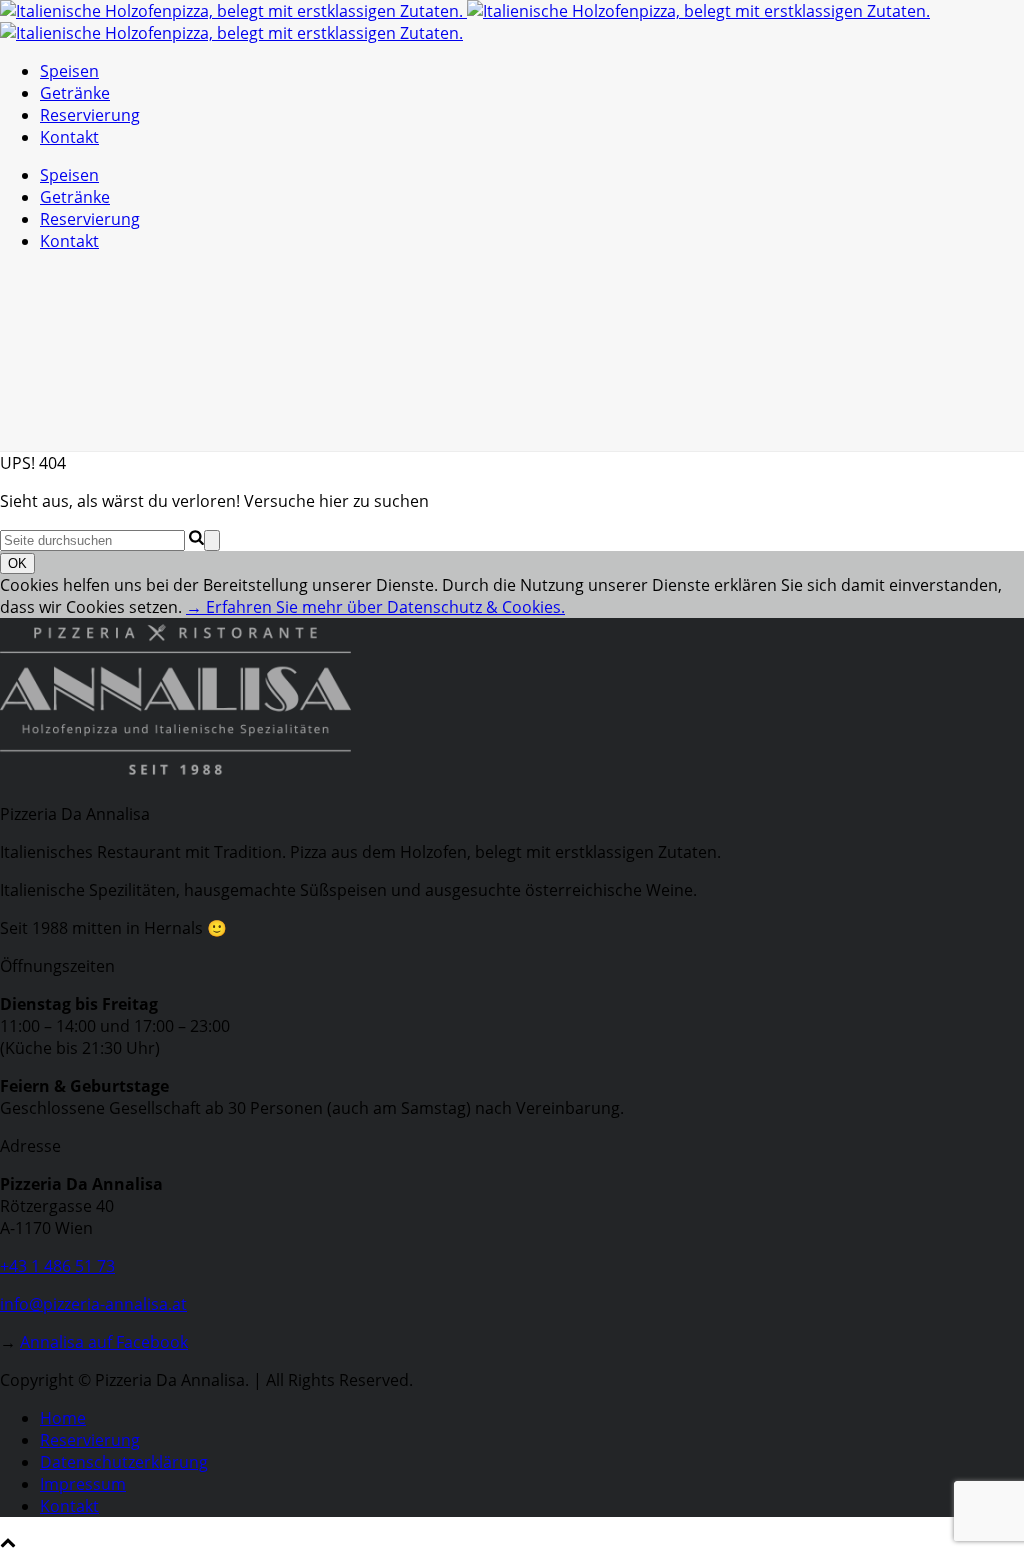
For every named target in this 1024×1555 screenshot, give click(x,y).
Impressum (83, 1484)
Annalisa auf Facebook (104, 1342)
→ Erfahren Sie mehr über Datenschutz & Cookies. (375, 607)
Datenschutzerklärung (124, 1462)
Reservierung (90, 115)
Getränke (75, 93)
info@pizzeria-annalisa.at (93, 1304)
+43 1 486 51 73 (57, 1266)
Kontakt (69, 137)
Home (63, 1418)
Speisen (69, 71)
